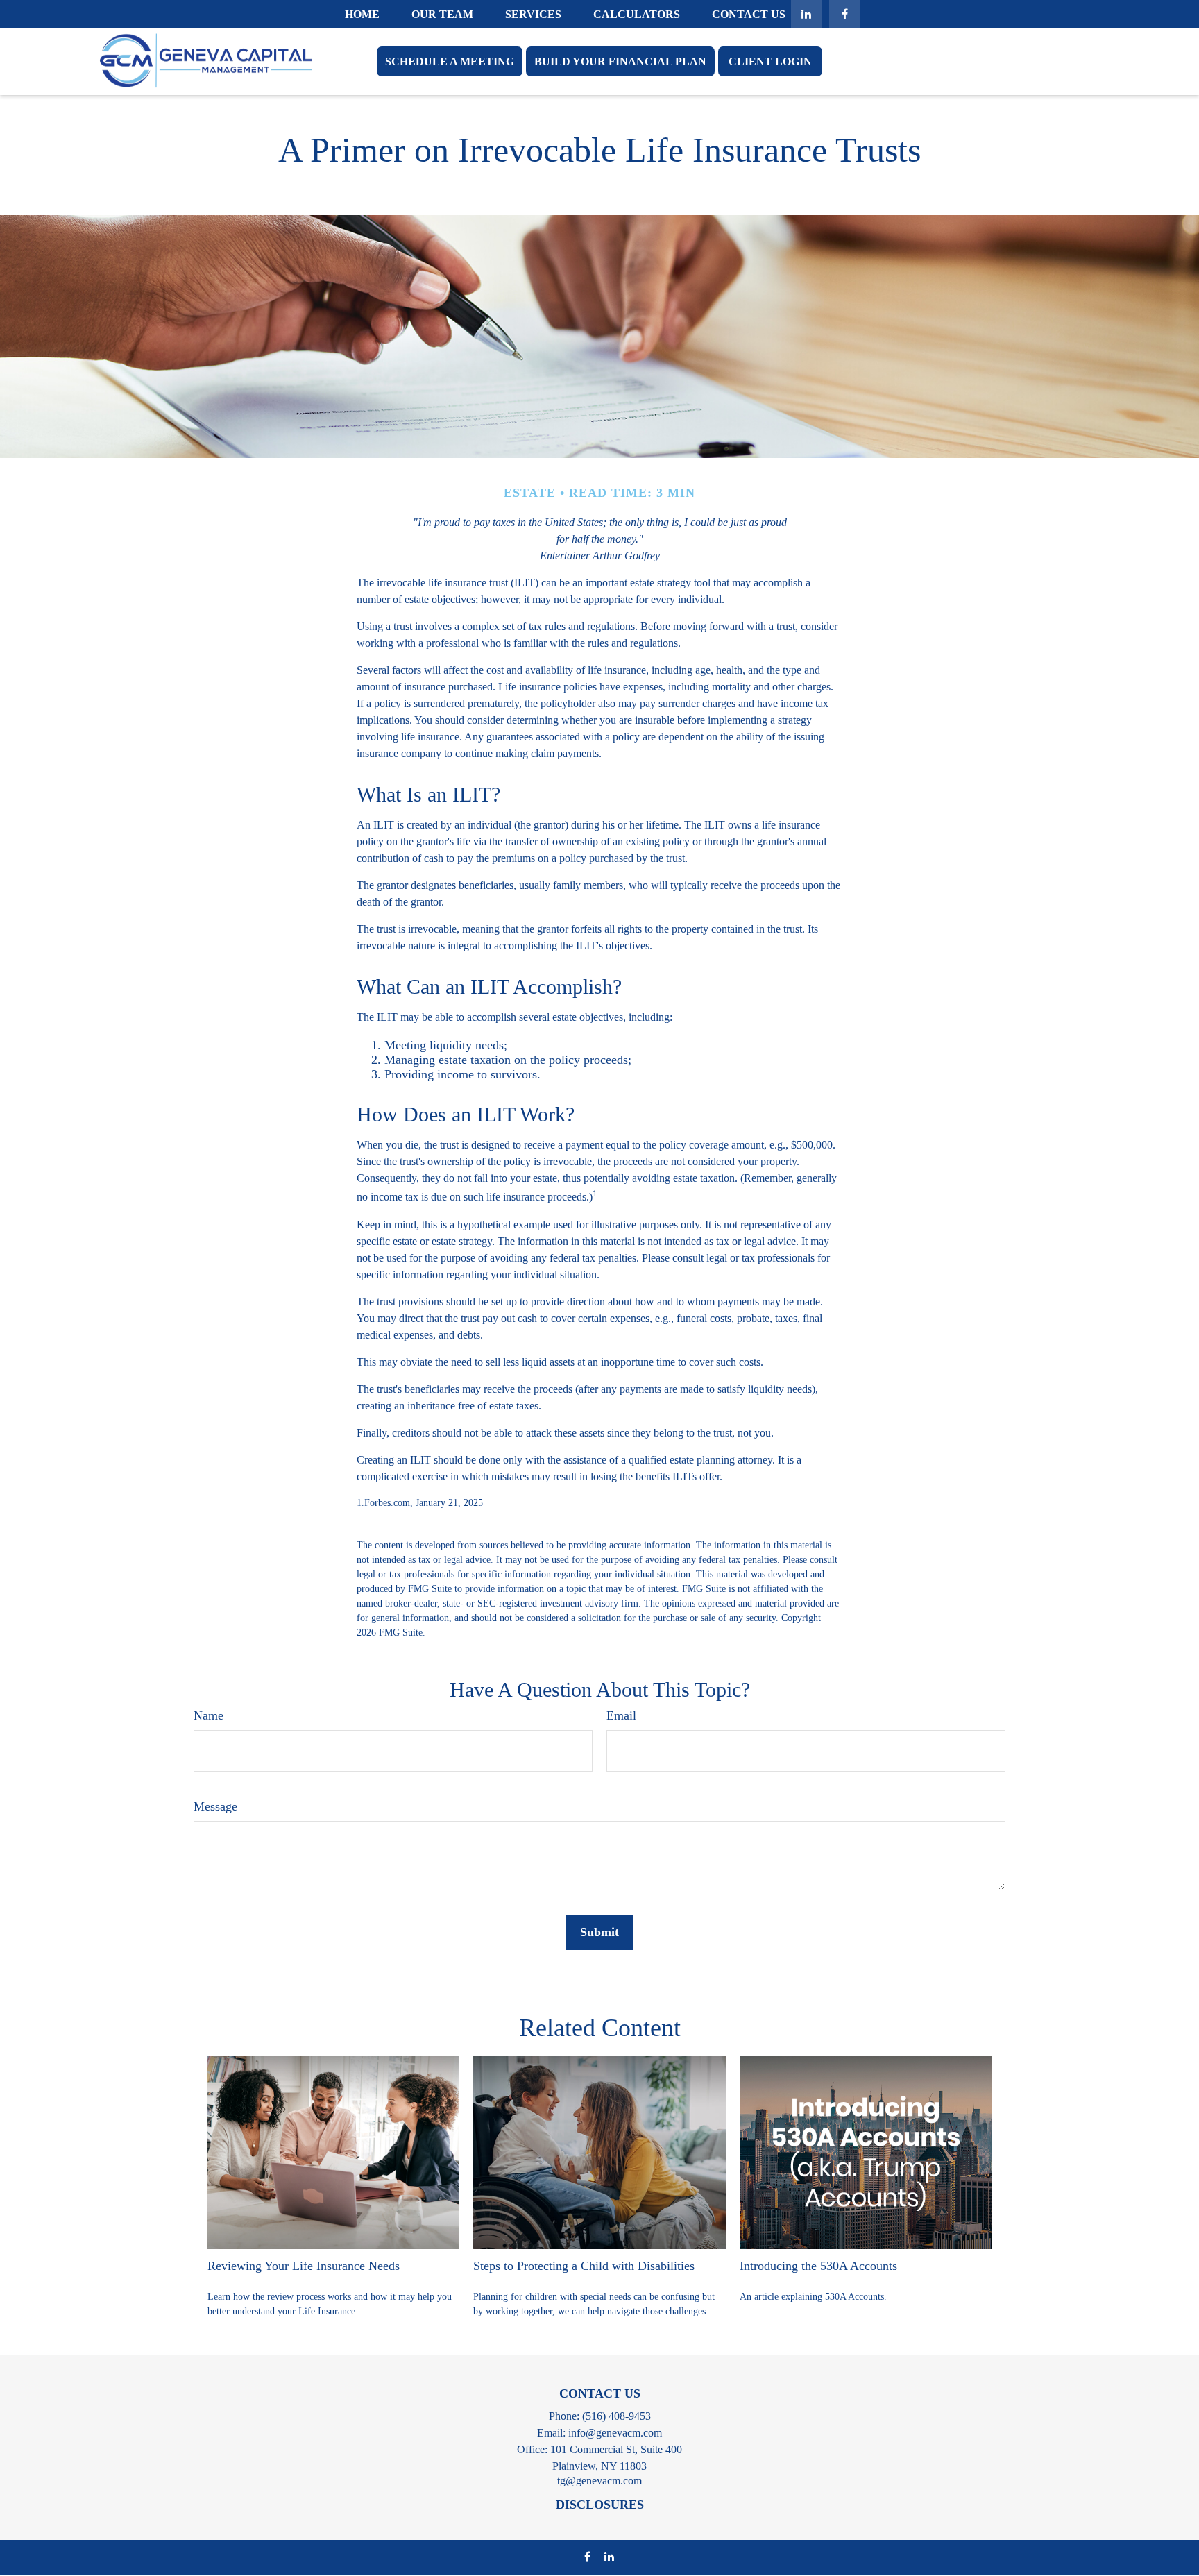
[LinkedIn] (807, 14)
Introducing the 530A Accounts (818, 2266)
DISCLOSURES (600, 2505)
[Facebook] (845, 14)
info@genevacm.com (615, 2433)
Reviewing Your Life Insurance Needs (304, 2266)
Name (209, 1715)
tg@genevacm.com (599, 2481)
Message (215, 1806)
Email (621, 1715)
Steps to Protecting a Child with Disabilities (584, 2266)
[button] (362, 14)
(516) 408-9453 (616, 2416)
